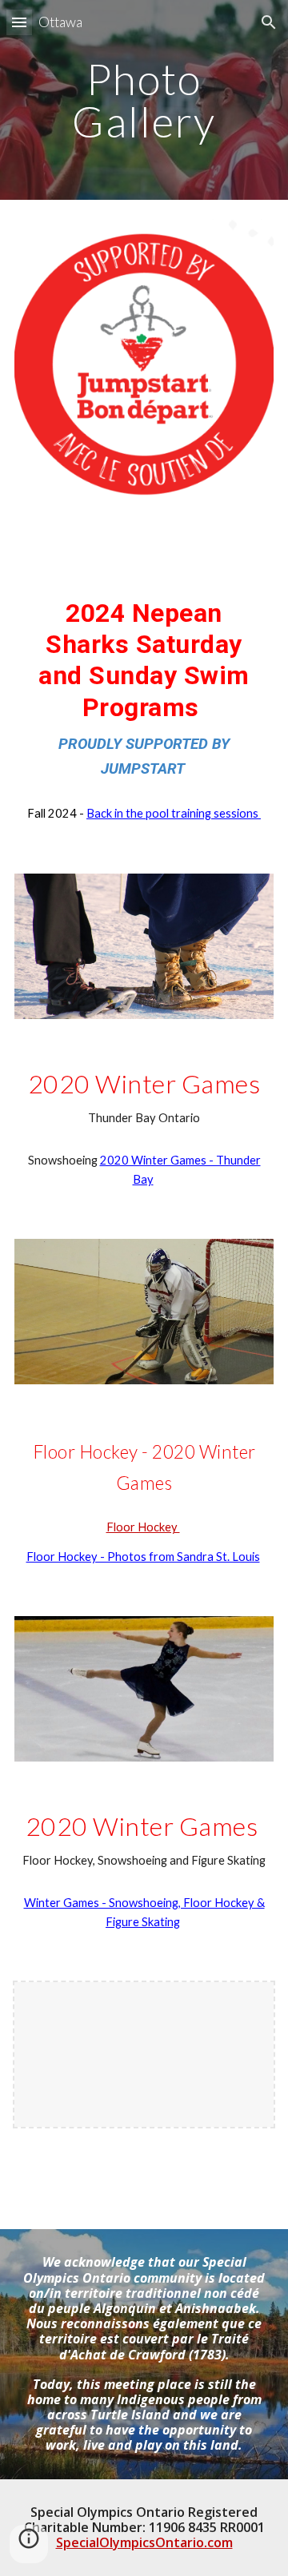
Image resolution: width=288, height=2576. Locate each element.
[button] (19, 22)
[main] (144, 100)
